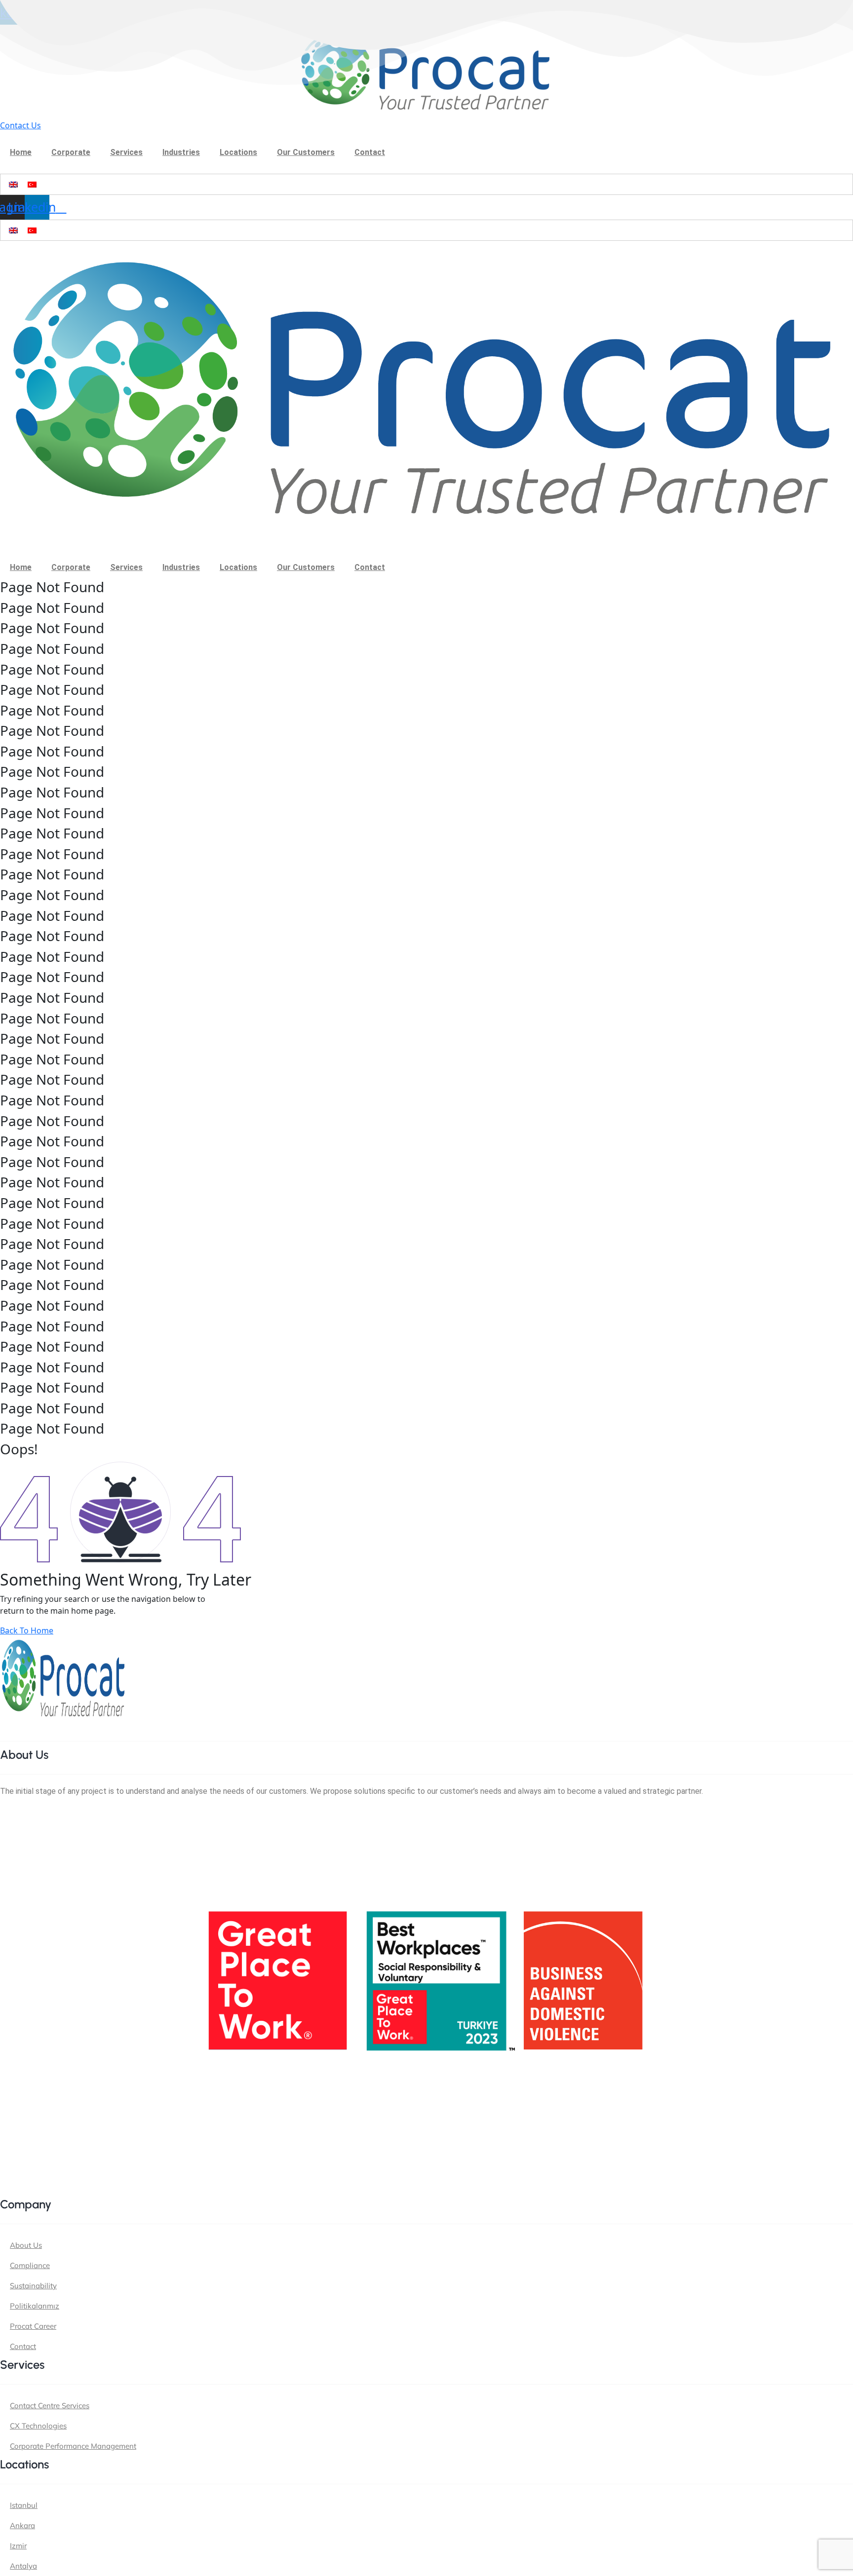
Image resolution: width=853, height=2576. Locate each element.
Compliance (30, 2265)
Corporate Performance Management (73, 2446)
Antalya (23, 2566)
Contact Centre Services (50, 2406)
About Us (26, 2245)
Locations (238, 152)
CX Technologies (38, 2426)
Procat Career (33, 2326)
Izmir (18, 2546)
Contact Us (20, 125)
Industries (181, 152)
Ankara (22, 2525)
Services (126, 152)
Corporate (71, 152)
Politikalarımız (35, 2306)
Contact (370, 152)
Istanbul (24, 2505)
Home (21, 152)
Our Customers (306, 152)
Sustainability (33, 2286)
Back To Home (27, 1630)
